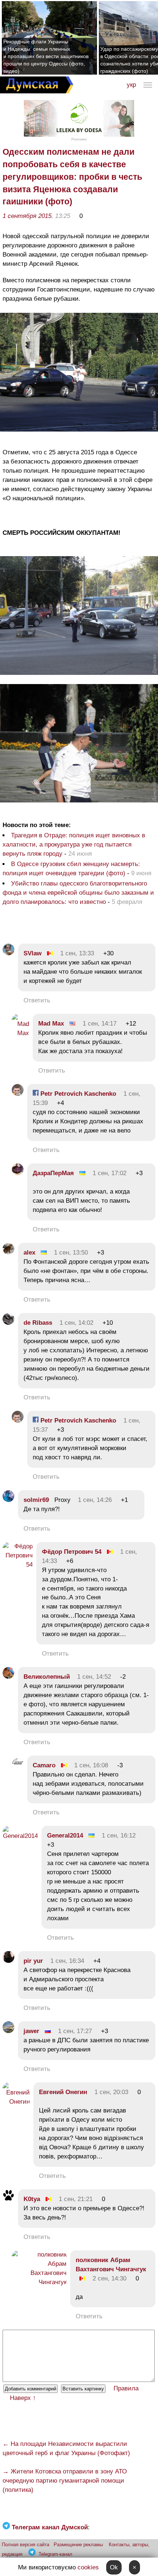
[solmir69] (8, 1500)
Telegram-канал (55, 2554)
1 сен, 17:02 (109, 1173)
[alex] (8, 1253)
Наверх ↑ (23, 2398)
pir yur (33, 1961)
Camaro (44, 1765)
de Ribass (38, 1323)
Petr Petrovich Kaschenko (77, 1094)
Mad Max (51, 1024)
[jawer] (8, 2031)
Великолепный (47, 1677)
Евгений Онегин (63, 2092)
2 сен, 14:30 (109, 2278)
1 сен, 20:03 (111, 2092)
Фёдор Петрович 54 (72, 1552)
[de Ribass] (8, 1323)
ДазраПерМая (53, 1173)
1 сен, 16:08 (91, 1765)
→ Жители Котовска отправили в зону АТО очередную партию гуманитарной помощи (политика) (65, 2481)
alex (29, 1253)
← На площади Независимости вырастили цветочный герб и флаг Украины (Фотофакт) (66, 2448)
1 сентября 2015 (27, 216)
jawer (32, 2031)
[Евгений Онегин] (16, 2102)
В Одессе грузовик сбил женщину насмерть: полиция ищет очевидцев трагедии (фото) (71, 869)
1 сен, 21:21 (76, 2199)
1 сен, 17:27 (75, 2031)
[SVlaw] (8, 953)
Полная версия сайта (26, 2545)
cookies (88, 2567)
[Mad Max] (20, 1033)
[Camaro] (18, 1765)
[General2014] (20, 1836)
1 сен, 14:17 (100, 1024)
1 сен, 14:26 (95, 1500)
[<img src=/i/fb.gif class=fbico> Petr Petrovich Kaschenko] (18, 1094)
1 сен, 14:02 (76, 1323)
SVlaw (33, 953)
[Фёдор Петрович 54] (18, 1565)
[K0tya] (8, 2199)
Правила (126, 2388)
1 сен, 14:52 (94, 1677)
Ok (114, 2567)
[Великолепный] (8, 1677)
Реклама (79, 139)
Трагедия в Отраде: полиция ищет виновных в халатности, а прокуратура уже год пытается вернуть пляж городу (74, 845)
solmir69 (36, 1500)
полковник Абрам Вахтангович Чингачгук (111, 2265)
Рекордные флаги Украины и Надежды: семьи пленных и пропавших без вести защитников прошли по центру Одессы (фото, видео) (46, 56)
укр (131, 85)
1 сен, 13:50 (71, 1253)
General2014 (65, 1836)
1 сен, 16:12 (119, 1836)
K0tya (32, 2199)
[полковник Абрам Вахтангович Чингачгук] (39, 2282)
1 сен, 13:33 (77, 953)
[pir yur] (8, 1961)
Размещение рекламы (78, 2545)
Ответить (37, 1000)
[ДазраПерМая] (18, 1173)
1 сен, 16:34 (67, 1961)
